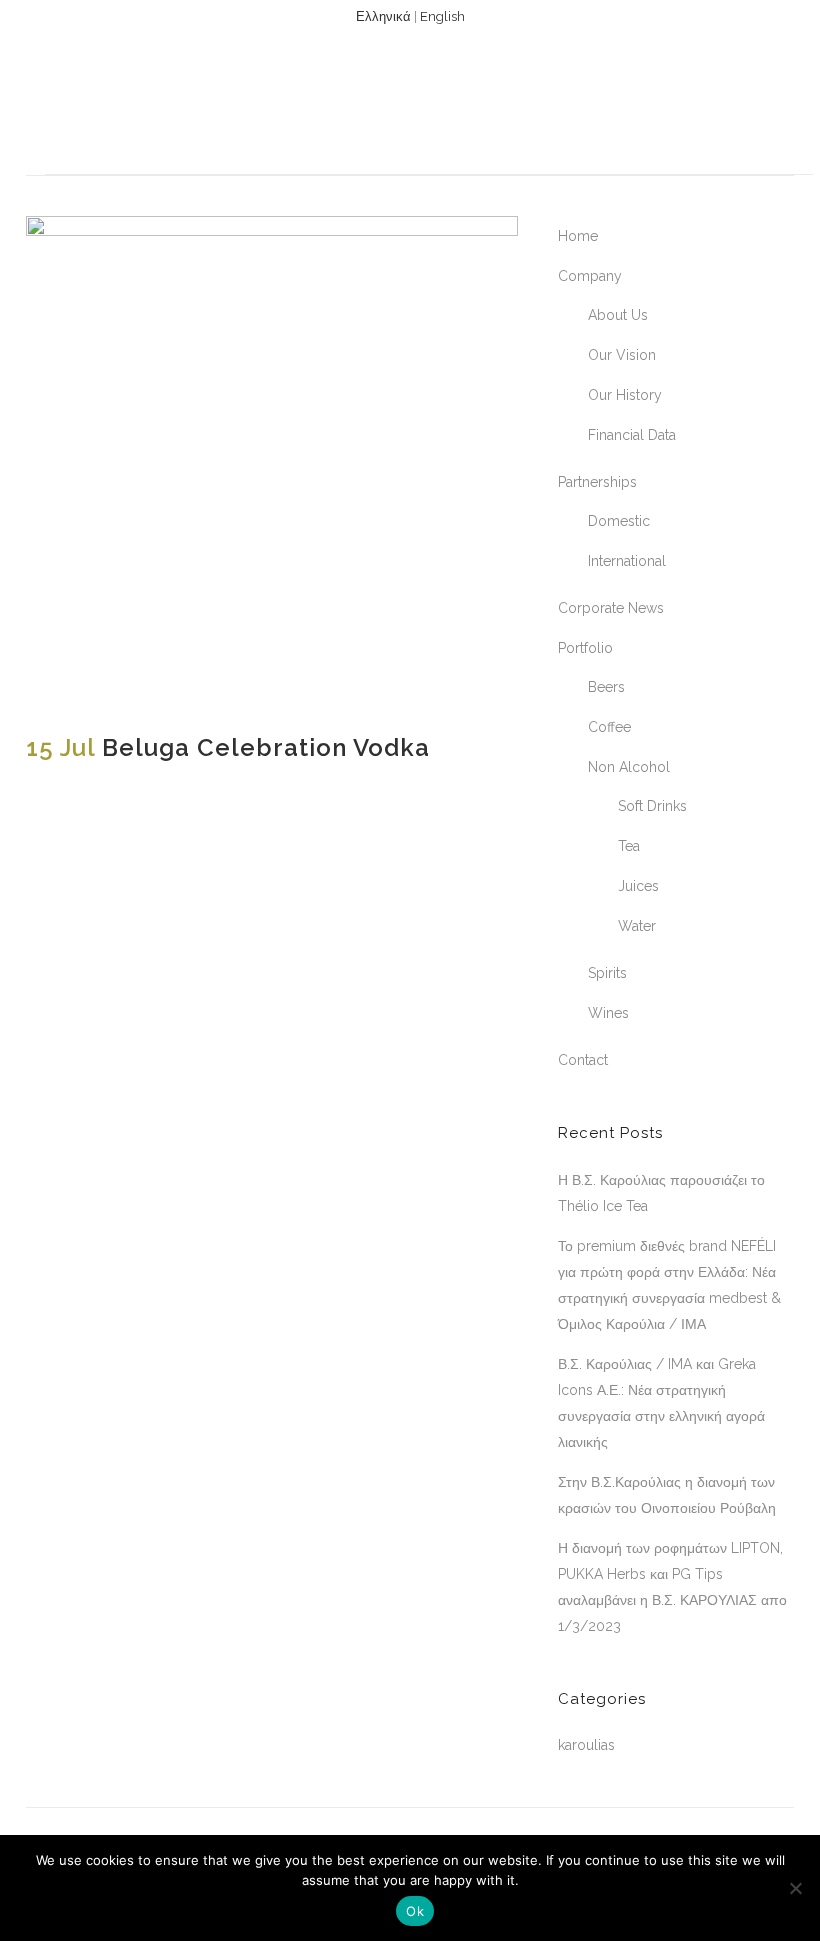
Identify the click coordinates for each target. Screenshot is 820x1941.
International (627, 561)
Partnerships (597, 482)
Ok (415, 1911)
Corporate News (611, 608)
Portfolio (585, 648)
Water (637, 926)
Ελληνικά (383, 16)
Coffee (609, 727)
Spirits (607, 973)
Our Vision (622, 355)
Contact (583, 1060)
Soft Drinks (652, 806)
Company (590, 276)
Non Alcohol (629, 767)
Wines (608, 1013)
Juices (638, 886)
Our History (625, 395)
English (442, 16)
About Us (618, 315)
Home (578, 236)
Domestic (619, 521)
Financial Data (632, 435)
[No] (795, 1888)
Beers (606, 687)
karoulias (586, 1745)
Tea (629, 846)
